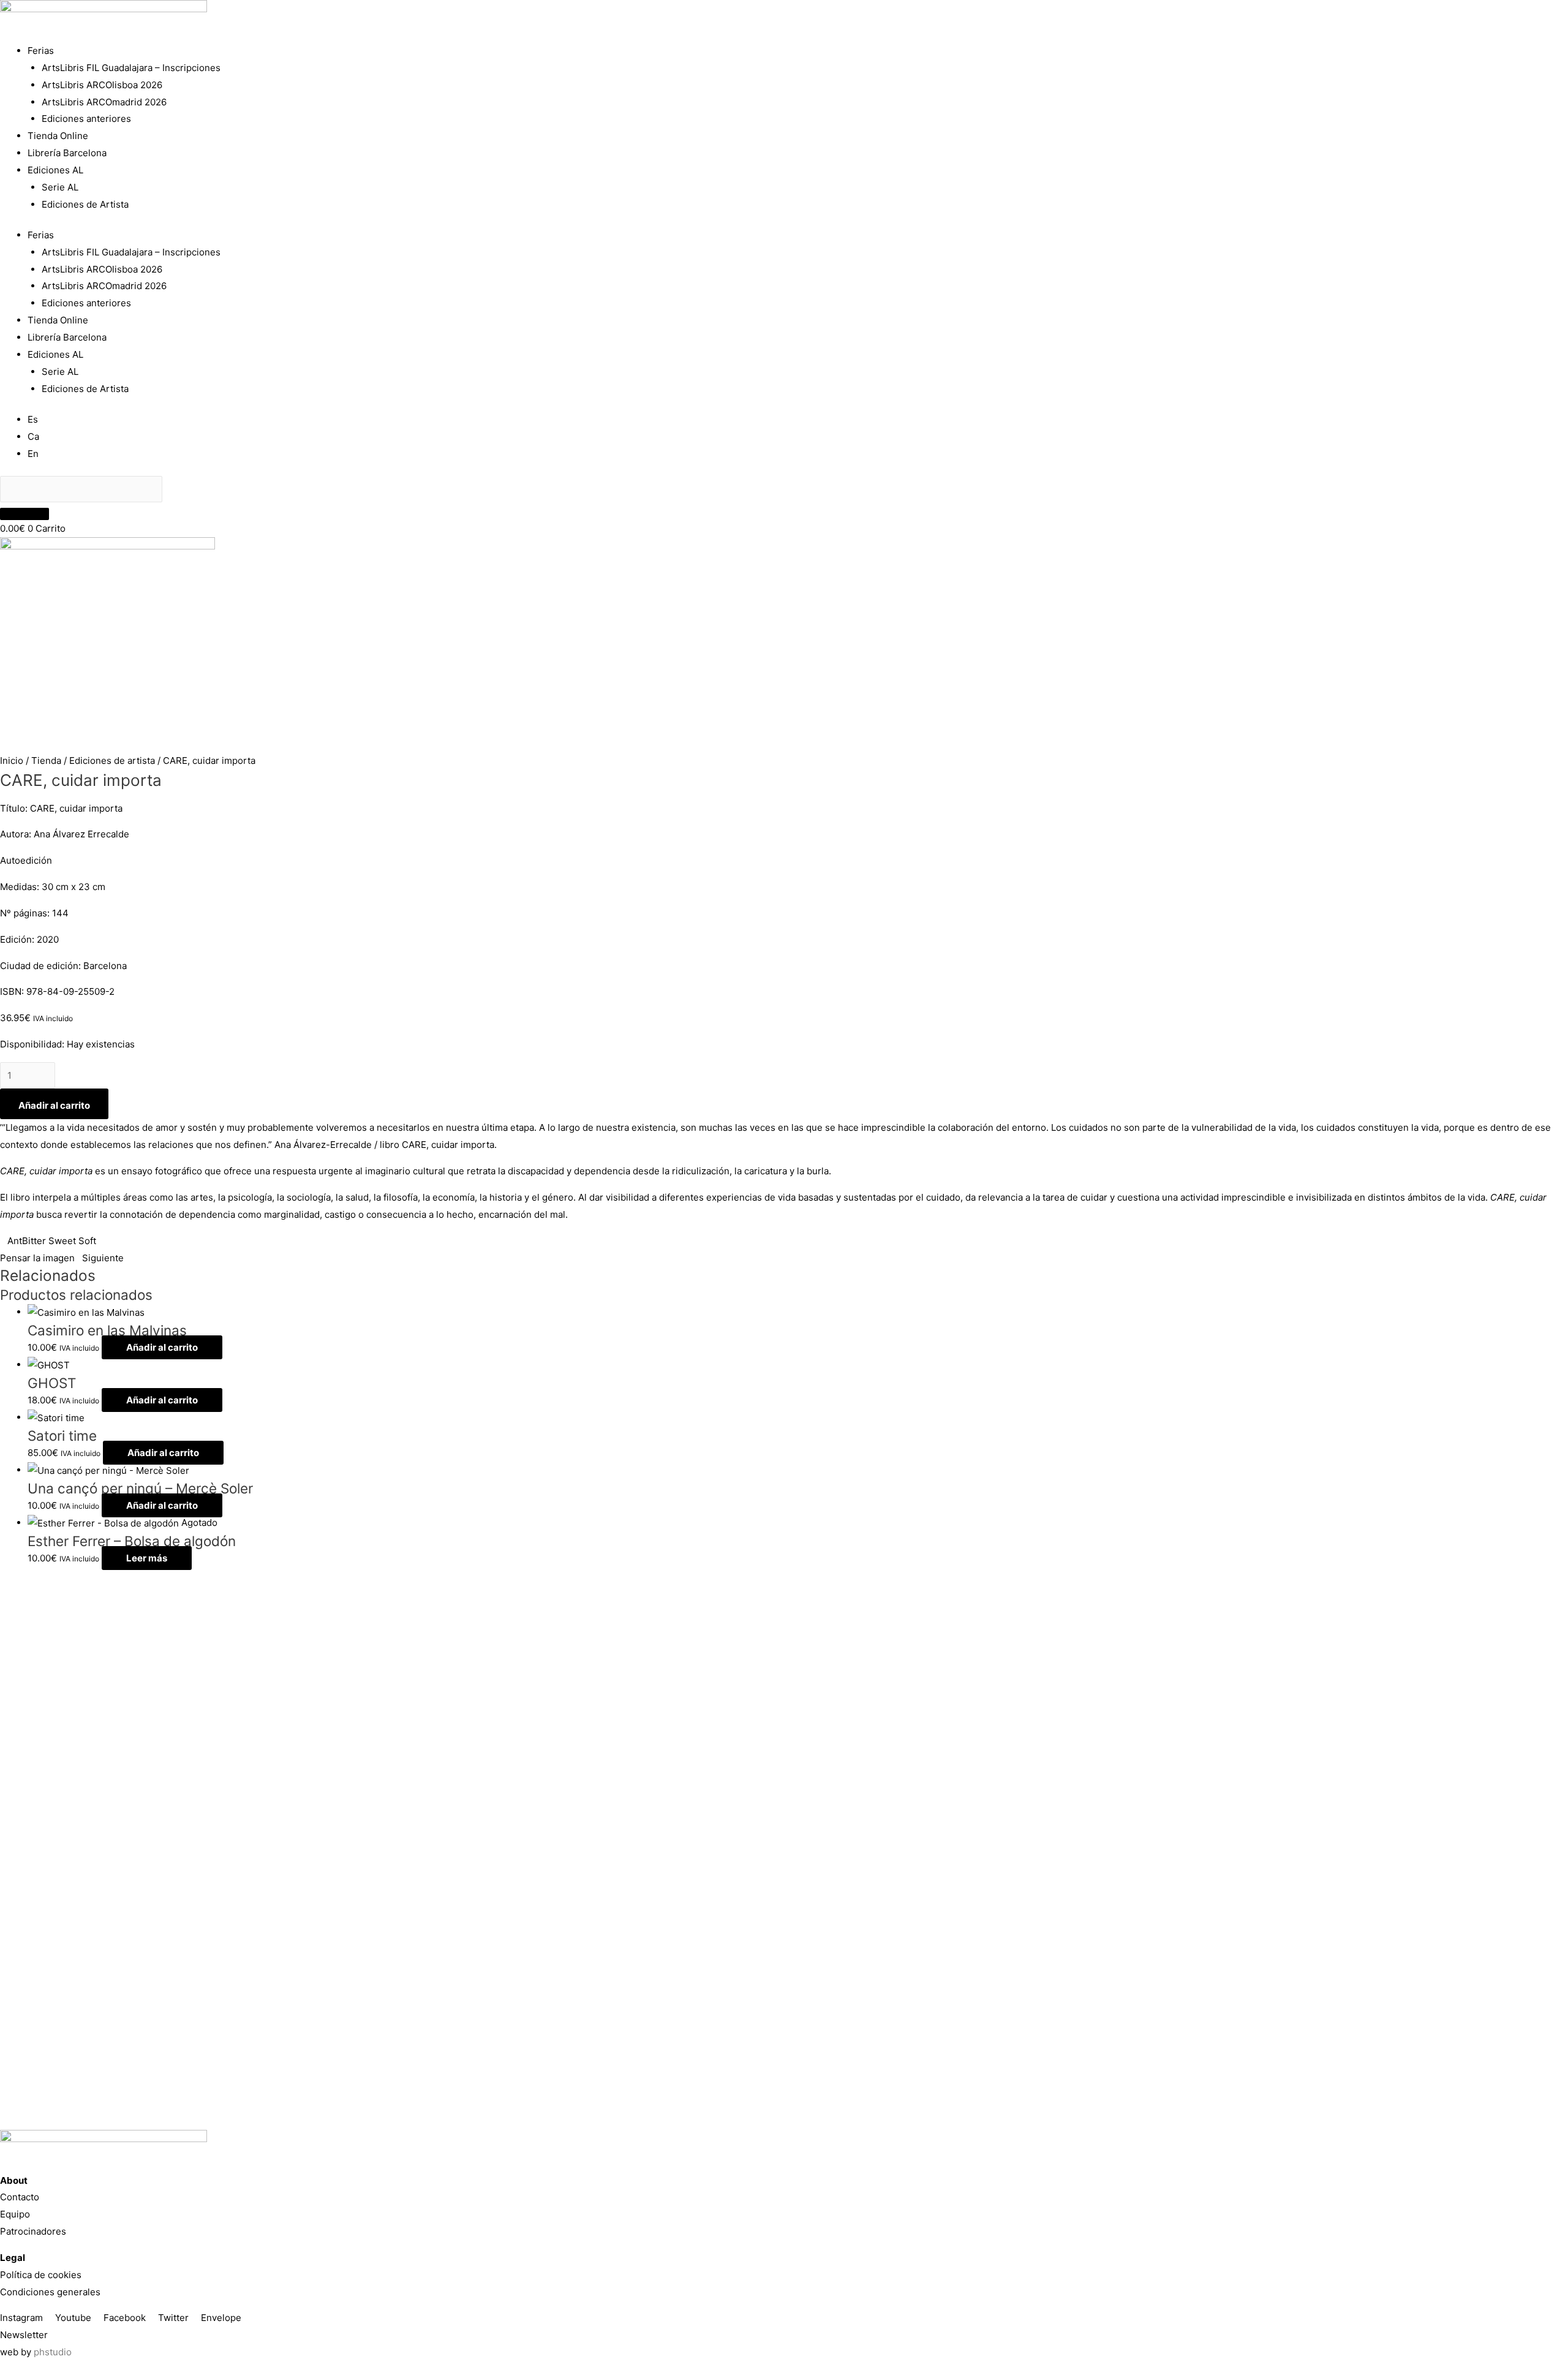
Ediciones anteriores (86, 119)
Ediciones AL (55, 170)
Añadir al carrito (54, 1105)
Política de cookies (41, 2275)
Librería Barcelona (67, 153)
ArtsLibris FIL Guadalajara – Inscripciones (131, 68)
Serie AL (60, 187)
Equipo (15, 2214)
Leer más (147, 1558)
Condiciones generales (50, 2292)
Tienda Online (58, 136)
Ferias (41, 51)
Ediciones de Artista (85, 204)
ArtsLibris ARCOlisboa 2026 (102, 85)
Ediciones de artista (112, 760)
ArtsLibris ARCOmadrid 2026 (104, 102)
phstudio (53, 2352)
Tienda (46, 760)
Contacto (20, 2197)
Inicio (12, 760)
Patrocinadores (33, 2231)
